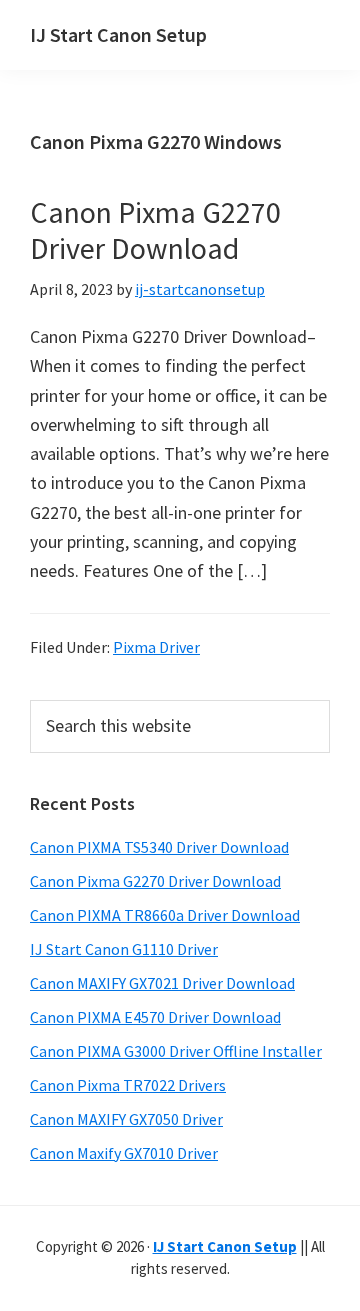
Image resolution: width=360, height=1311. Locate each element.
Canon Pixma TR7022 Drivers (128, 1085)
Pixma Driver (156, 647)
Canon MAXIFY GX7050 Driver (126, 1119)
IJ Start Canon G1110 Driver (124, 949)
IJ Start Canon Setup (118, 34)
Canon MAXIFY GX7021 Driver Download (162, 983)
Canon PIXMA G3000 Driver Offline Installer (176, 1051)
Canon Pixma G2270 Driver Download (155, 230)
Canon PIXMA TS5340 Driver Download (159, 847)
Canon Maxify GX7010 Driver (124, 1153)
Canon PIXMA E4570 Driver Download (155, 1017)
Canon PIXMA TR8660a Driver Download (165, 915)
